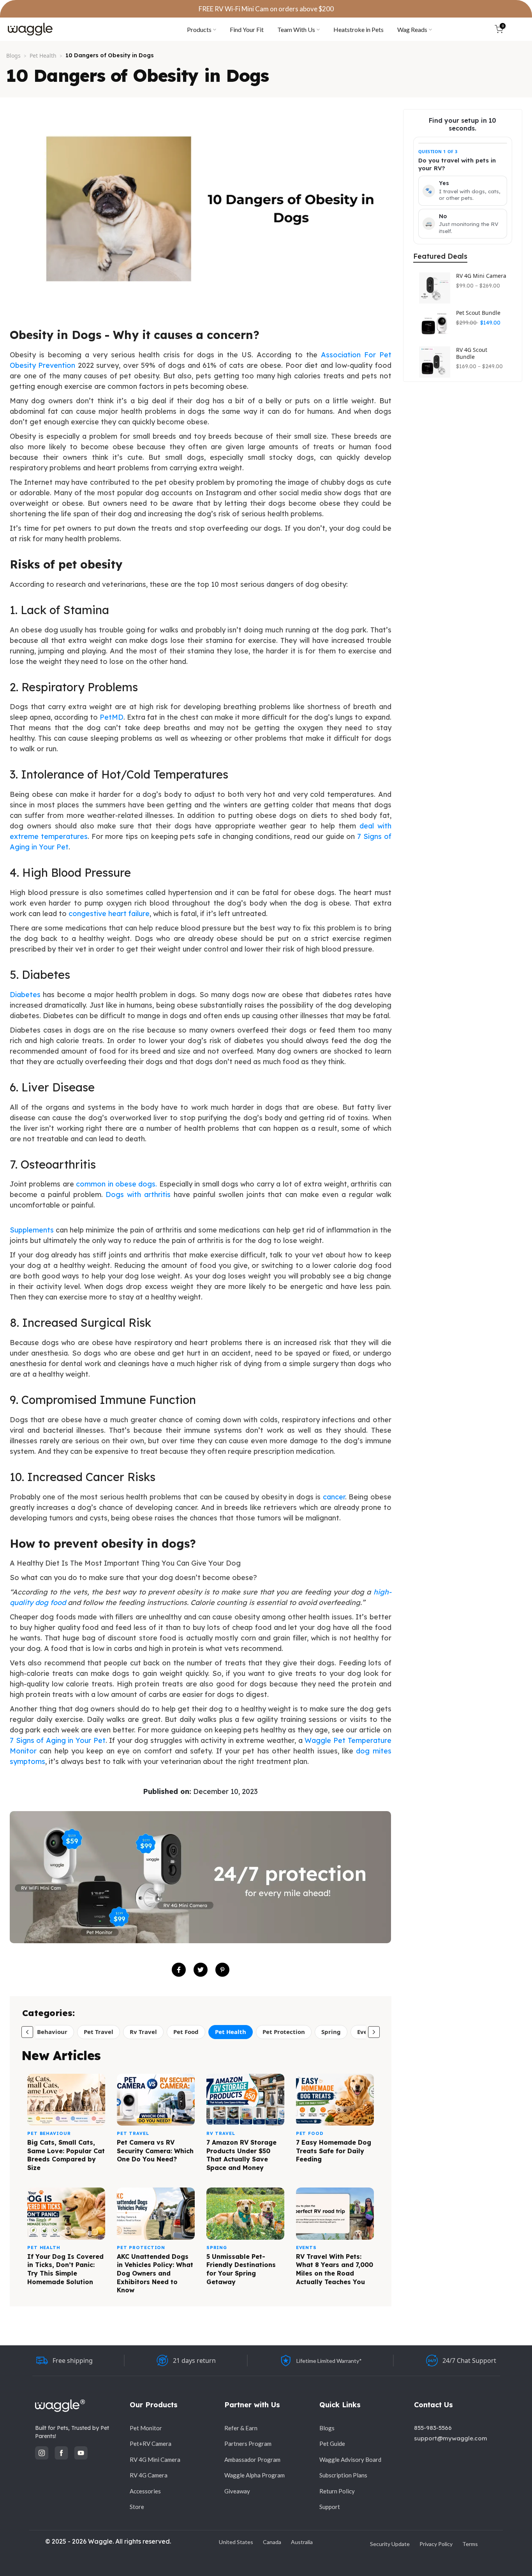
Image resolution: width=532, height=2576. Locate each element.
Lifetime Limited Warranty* (329, 2361)
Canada (272, 2542)
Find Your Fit (247, 29)
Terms (470, 2544)
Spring (331, 2032)
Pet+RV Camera (151, 2444)
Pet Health (43, 56)
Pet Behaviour (47, 2032)
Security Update (390, 2544)
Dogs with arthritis (138, 1194)
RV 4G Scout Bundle (472, 353)
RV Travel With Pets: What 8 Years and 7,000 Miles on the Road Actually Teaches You (335, 2269)
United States (236, 2542)
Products (199, 29)
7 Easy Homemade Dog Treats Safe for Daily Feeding (334, 2151)
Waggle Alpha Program (255, 2475)
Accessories (145, 2491)
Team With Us (296, 29)
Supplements (32, 1230)
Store (137, 2507)
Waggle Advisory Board (350, 2459)
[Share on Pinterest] (222, 1970)
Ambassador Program (252, 2459)
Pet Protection (284, 2032)
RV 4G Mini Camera (481, 276)
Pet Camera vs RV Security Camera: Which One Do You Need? (155, 2151)
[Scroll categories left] (27, 2032)
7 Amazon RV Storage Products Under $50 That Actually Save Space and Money (241, 2155)
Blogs (13, 56)
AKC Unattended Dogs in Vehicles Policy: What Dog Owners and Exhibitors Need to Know (155, 2273)
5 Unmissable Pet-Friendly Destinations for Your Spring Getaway (241, 2269)
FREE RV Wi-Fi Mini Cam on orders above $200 (266, 9)
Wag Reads (412, 29)
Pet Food (186, 2032)
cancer (334, 1497)
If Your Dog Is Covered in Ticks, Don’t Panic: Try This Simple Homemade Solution (65, 2269)
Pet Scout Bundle (478, 313)
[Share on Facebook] (179, 1970)
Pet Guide (332, 2444)
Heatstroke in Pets (358, 29)
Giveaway (237, 2491)
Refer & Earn (241, 2428)
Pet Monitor (146, 2428)
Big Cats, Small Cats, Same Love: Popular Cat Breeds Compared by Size (66, 2155)
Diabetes (25, 995)
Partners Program (248, 2444)
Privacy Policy (436, 2544)
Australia (302, 2542)
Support (330, 2507)
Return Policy (337, 2491)
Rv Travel (143, 2032)
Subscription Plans (343, 2475)
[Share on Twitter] (201, 1970)
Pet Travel (99, 2032)
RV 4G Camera (149, 2475)
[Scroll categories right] (374, 2032)
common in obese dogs (116, 1184)
